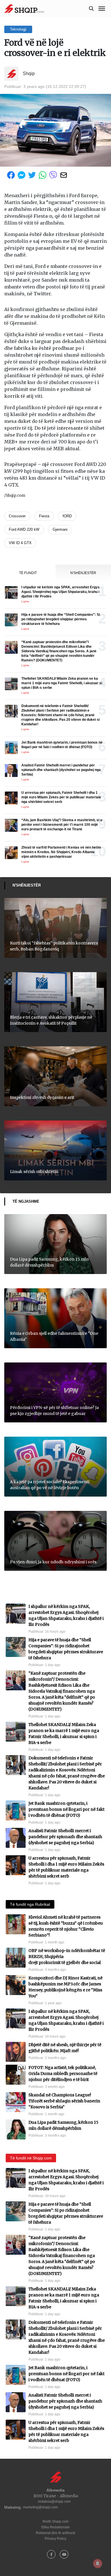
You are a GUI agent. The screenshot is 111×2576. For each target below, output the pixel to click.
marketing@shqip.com (40, 2507)
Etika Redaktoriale (55, 2527)
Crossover (17, 516)
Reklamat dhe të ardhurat (55, 2533)
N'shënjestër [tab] (83, 573)
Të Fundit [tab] (28, 573)
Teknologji (18, 29)
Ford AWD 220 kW (24, 529)
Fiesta (44, 516)
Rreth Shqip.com (56, 2522)
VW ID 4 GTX (20, 543)
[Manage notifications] (98, 2563)
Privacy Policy (55, 2539)
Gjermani (60, 529)
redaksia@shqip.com (54, 2502)
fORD (67, 516)
